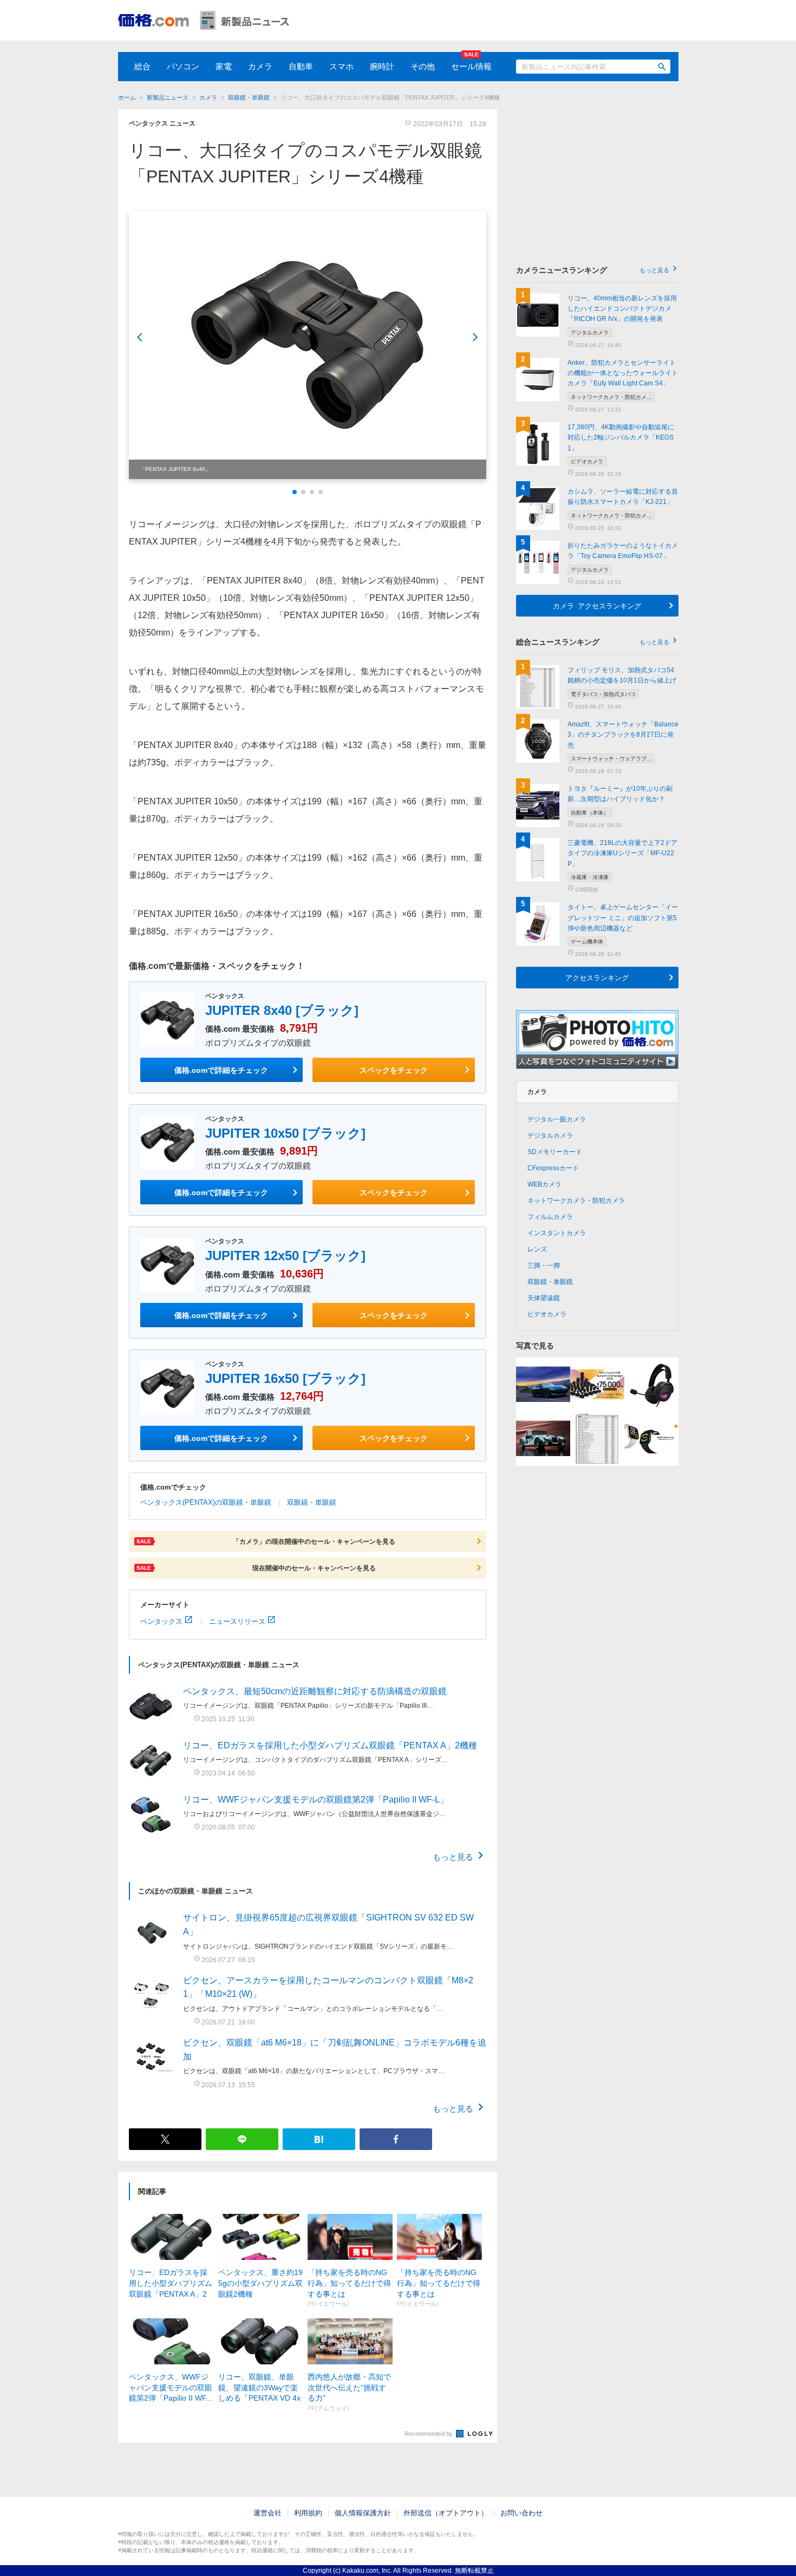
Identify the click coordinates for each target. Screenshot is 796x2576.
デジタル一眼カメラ (557, 1119)
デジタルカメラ (550, 1136)
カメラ (260, 66)
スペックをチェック (394, 1070)
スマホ (341, 66)
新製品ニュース (168, 97)
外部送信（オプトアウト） (446, 2513)
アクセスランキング (597, 977)
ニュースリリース (237, 1621)
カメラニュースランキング (593, 270)
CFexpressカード (553, 1168)
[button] (295, 492)
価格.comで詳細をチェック (221, 1070)
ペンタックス (161, 1621)
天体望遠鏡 (544, 1298)
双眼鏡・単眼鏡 (249, 97)
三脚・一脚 (544, 1266)
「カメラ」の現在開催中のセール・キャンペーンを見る (266, 1541)
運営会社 (267, 2513)
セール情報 (471, 66)
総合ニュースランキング (593, 642)
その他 (423, 66)
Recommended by (429, 2434)
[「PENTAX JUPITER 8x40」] (308, 345)
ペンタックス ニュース (162, 123)
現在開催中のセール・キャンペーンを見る (256, 1568)
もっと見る (453, 1856)
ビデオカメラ (547, 1314)
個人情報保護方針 (363, 2513)
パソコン (183, 66)
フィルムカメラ (550, 1217)
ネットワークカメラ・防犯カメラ (576, 1201)
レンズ (537, 1249)
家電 (224, 66)
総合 (142, 66)
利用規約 (308, 2513)
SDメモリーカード (555, 1152)
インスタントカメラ (557, 1233)
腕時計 (382, 66)
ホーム (127, 97)
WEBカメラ (544, 1184)
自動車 (301, 66)
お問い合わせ (521, 2513)
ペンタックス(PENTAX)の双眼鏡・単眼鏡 (206, 1502)
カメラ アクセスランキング (597, 605)
